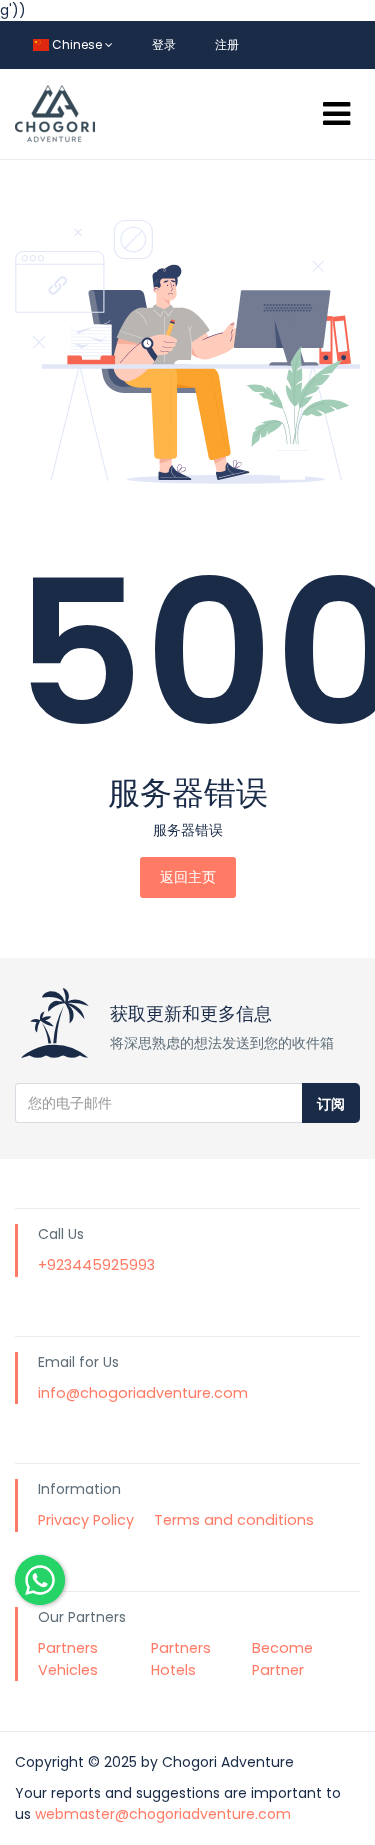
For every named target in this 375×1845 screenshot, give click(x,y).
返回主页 (188, 877)
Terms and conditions (234, 1520)
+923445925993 (96, 1265)
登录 (164, 44)
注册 (227, 44)
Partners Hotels (181, 1659)
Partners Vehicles (68, 1659)
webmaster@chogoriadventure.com (163, 1814)
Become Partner (282, 1659)
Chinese (77, 44)
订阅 (331, 1104)
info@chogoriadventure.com (143, 1393)
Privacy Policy (86, 1520)
